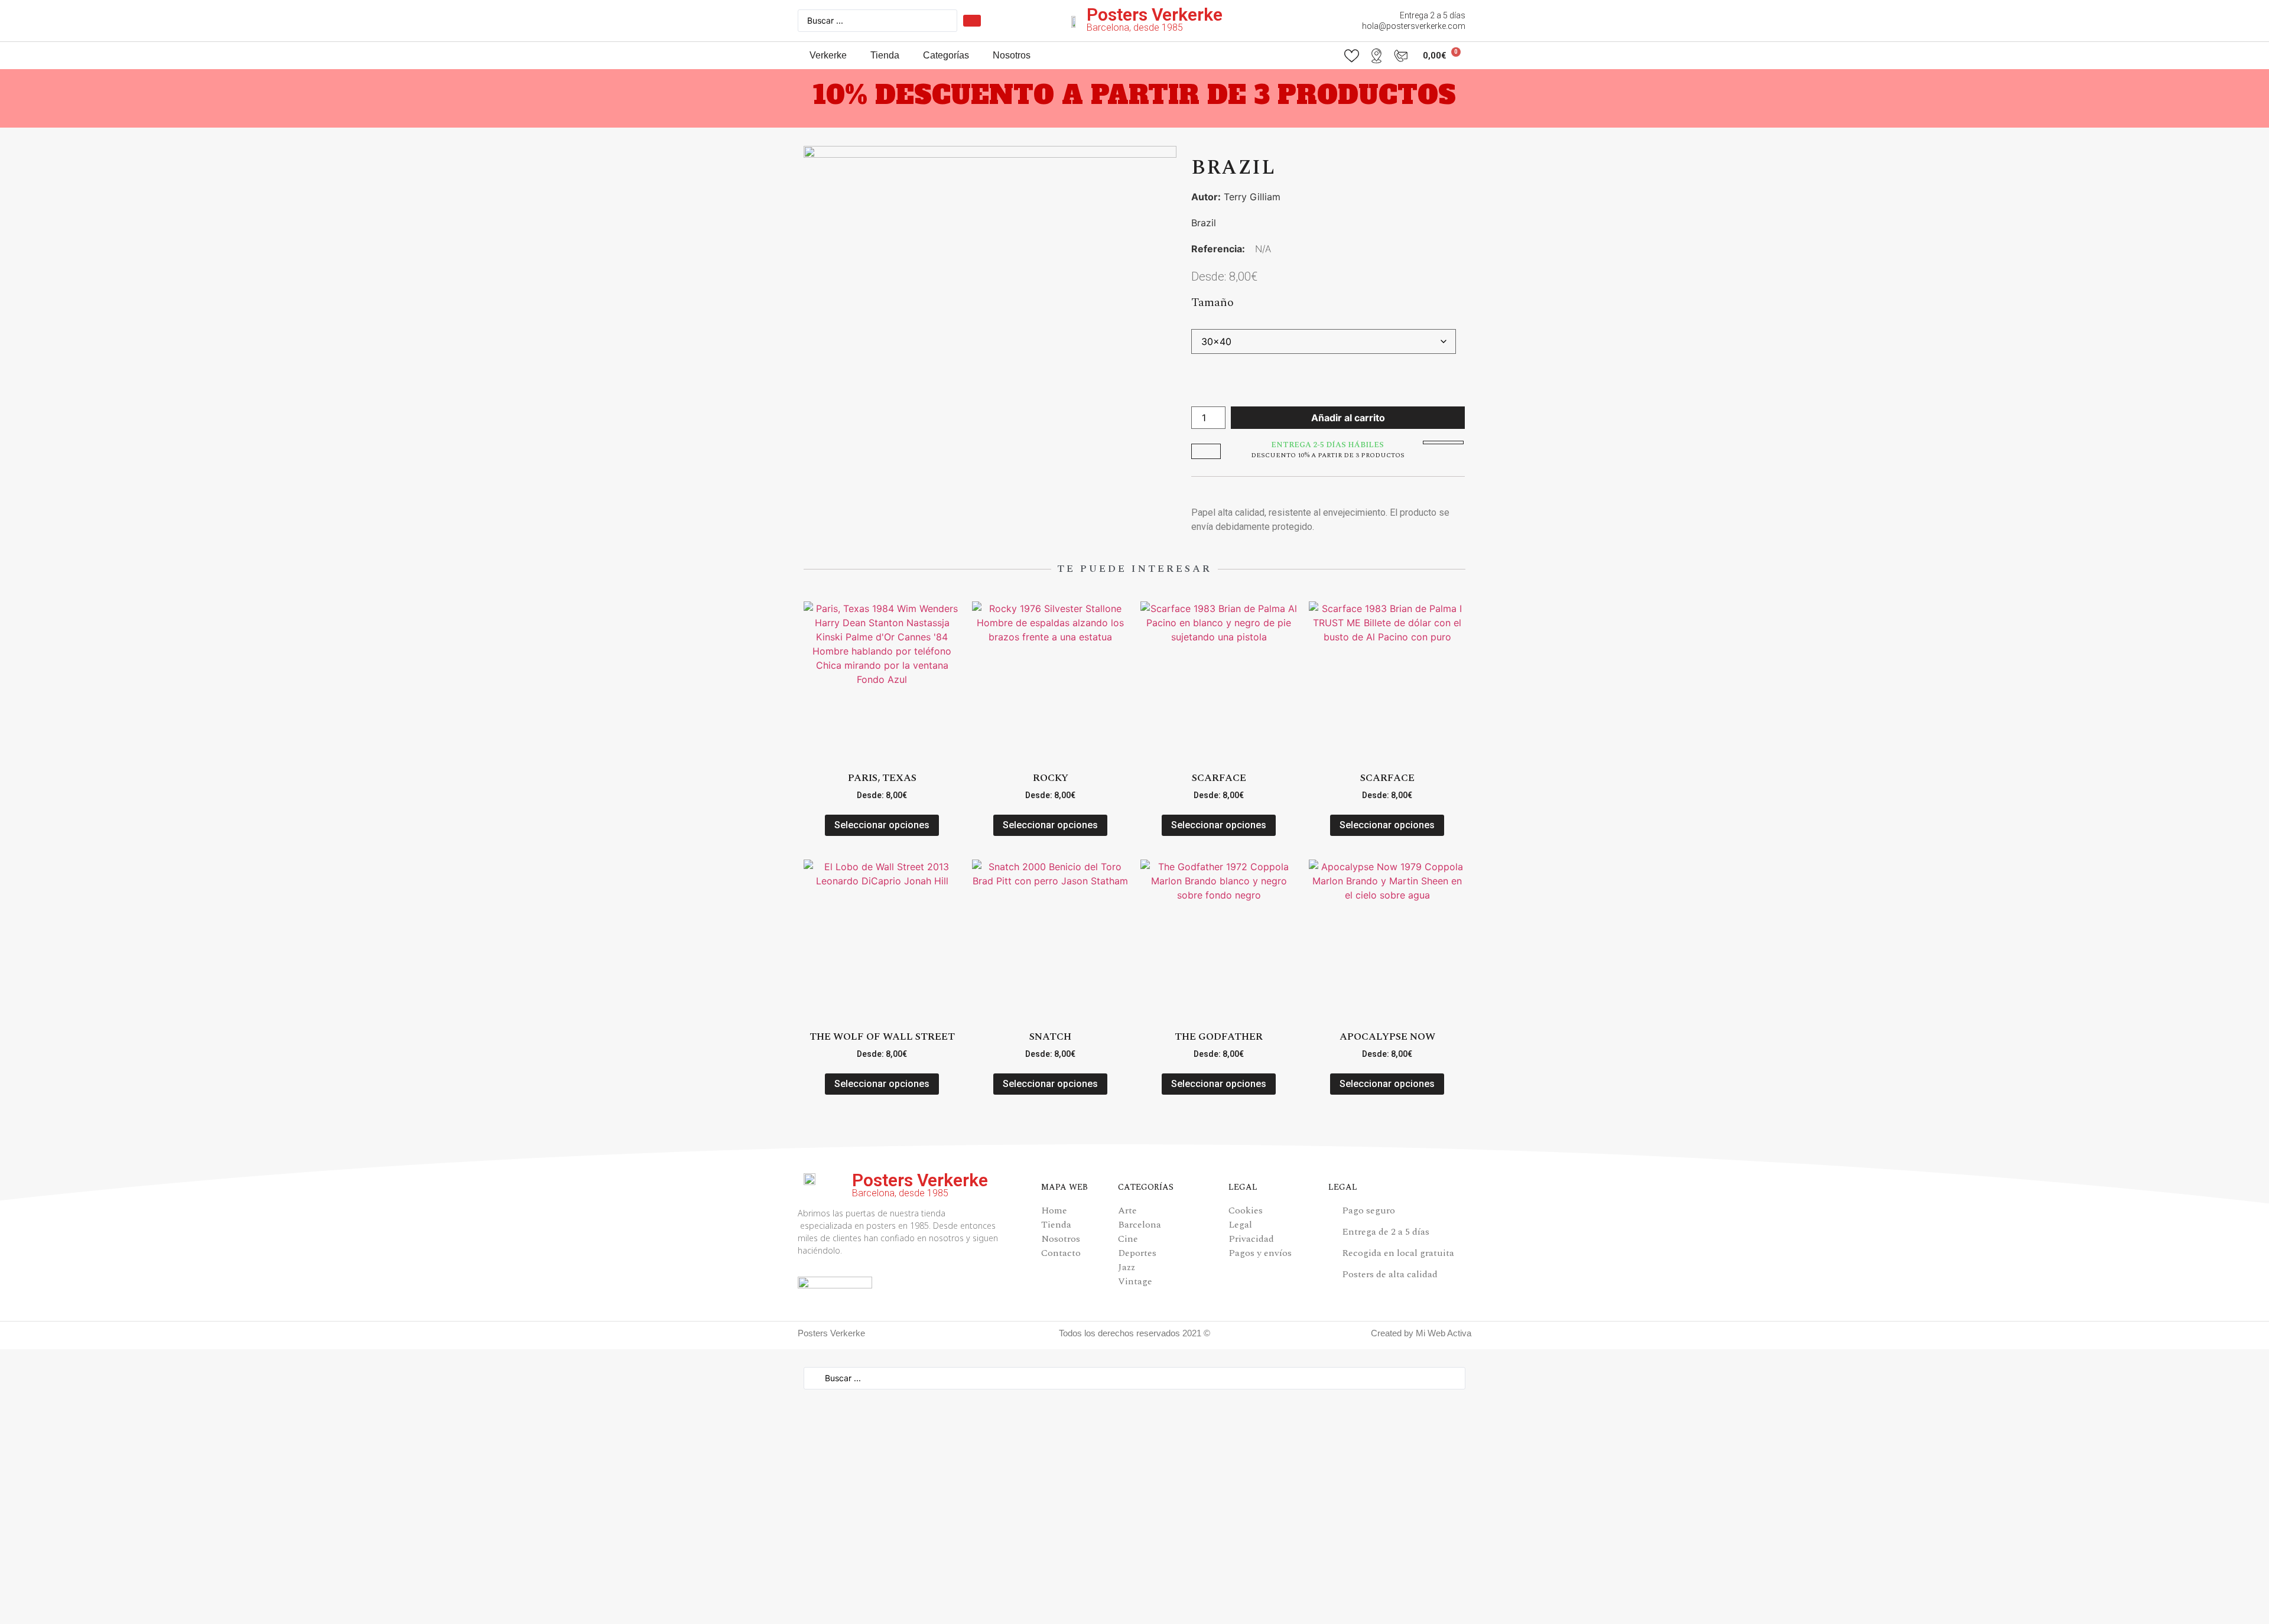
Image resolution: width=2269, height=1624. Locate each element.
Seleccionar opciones (882, 825)
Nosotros (1012, 55)
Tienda (885, 55)
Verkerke (828, 55)
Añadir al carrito (1348, 418)
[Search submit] (972, 21)
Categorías (946, 55)
